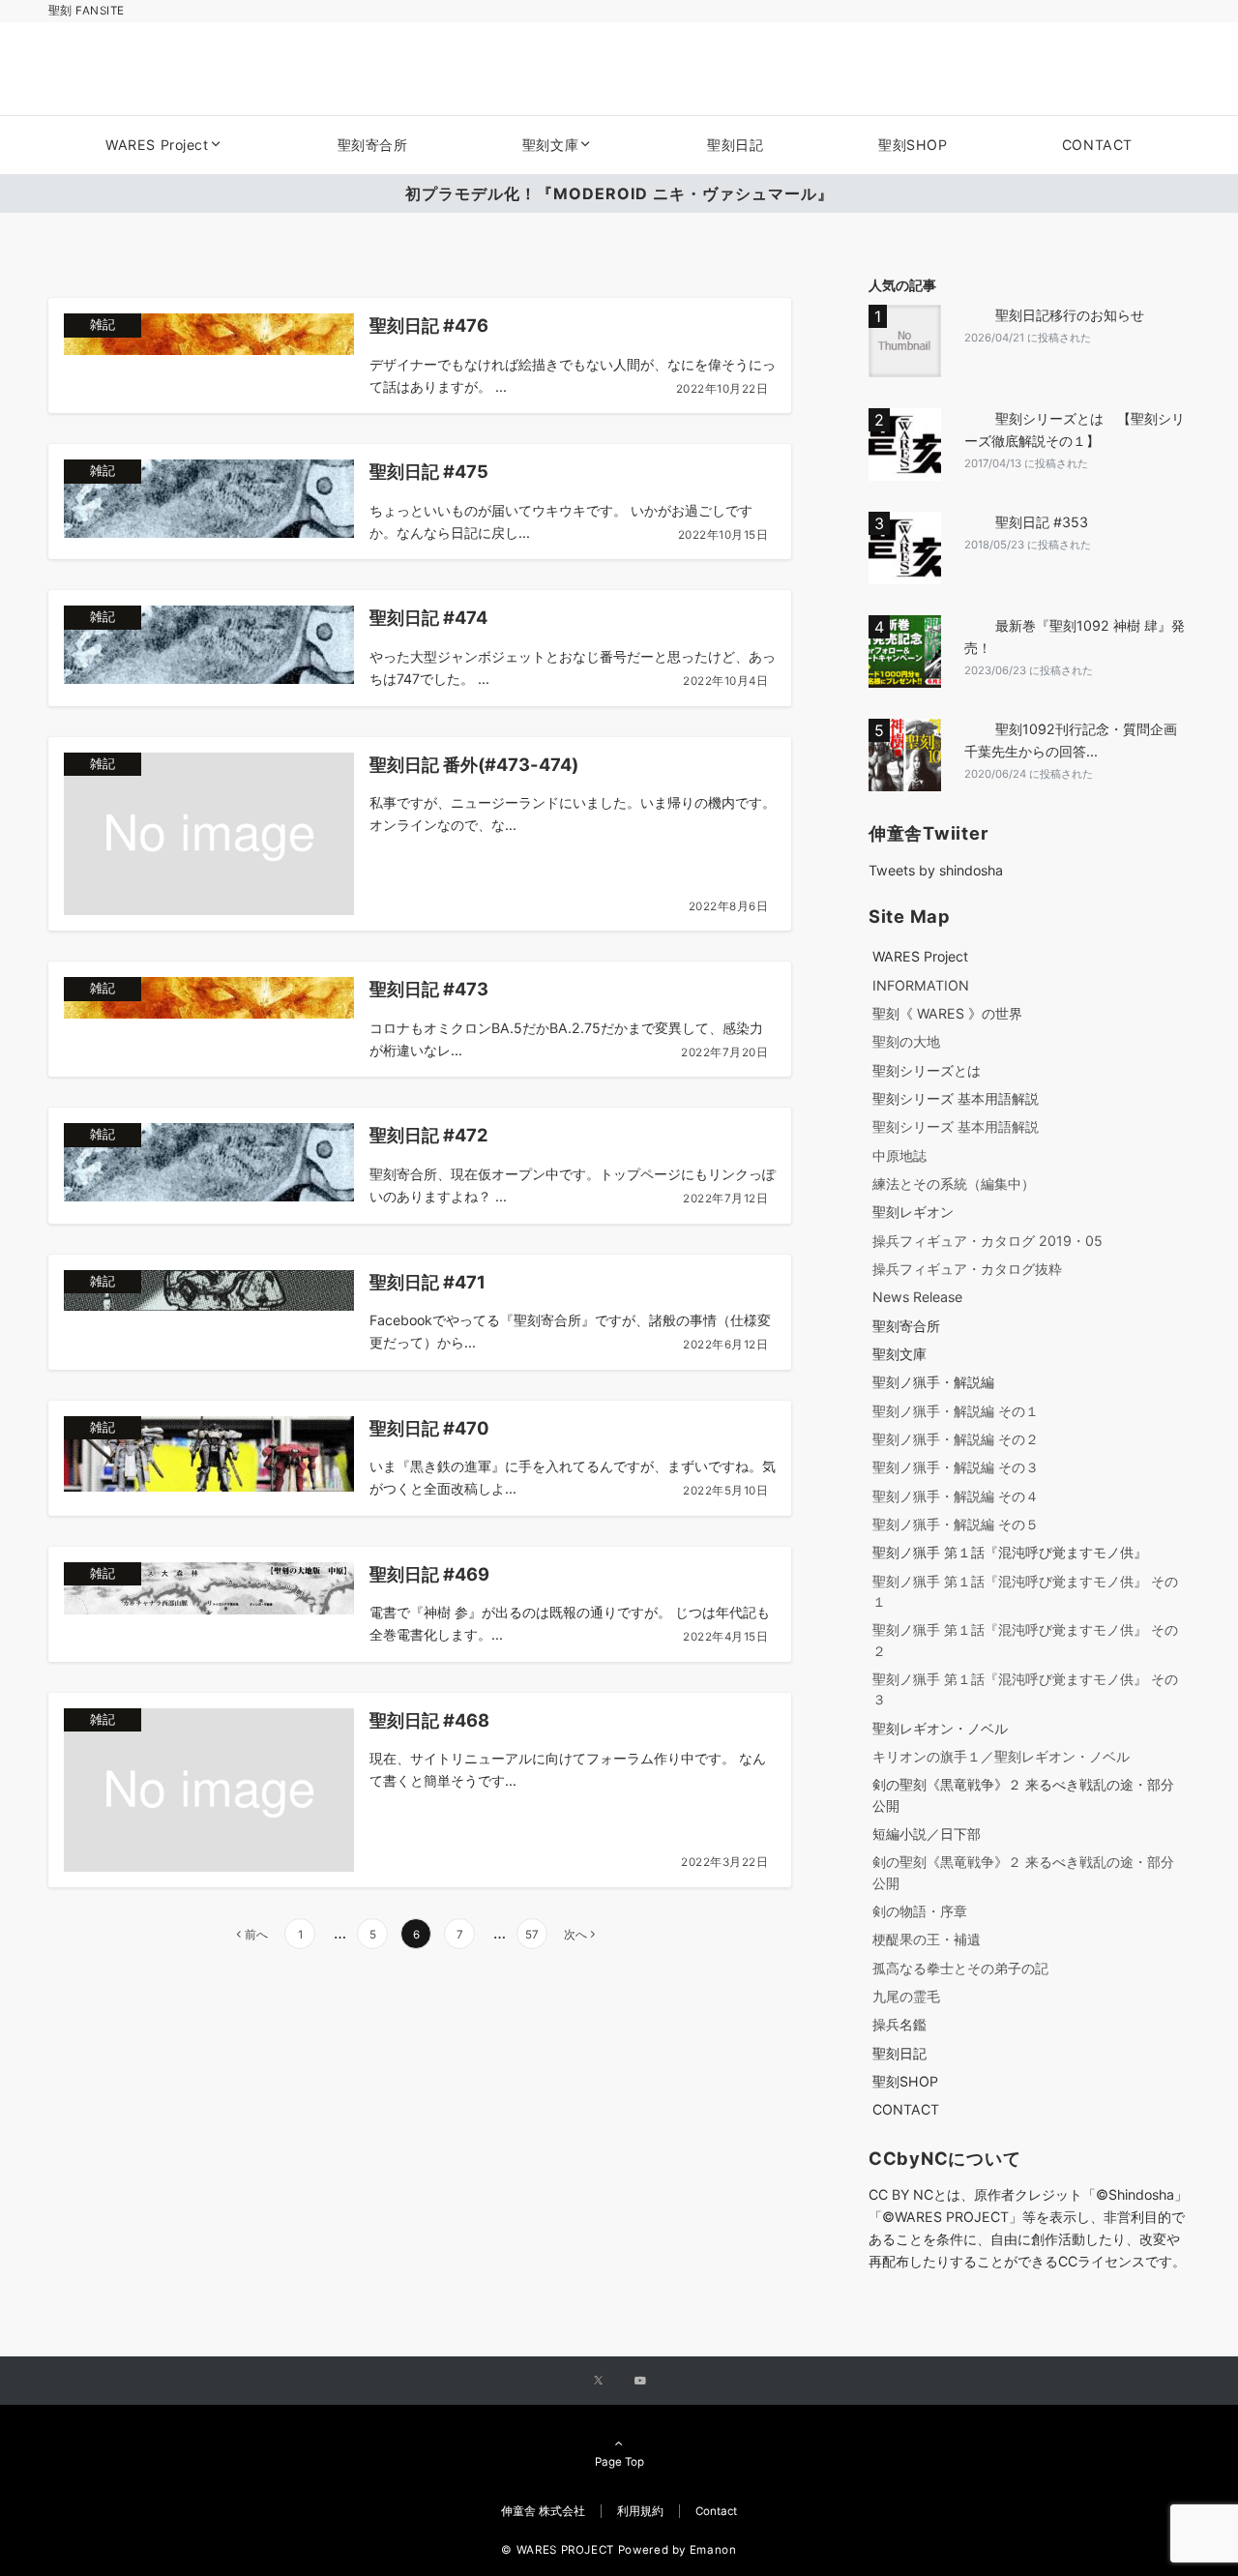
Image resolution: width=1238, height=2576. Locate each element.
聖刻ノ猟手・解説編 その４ (956, 1496)
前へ (256, 1935)
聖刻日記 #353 (1042, 522)
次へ (575, 1935)
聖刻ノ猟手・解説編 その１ (956, 1411)
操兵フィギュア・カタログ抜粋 (967, 1269)
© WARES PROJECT (558, 2550)
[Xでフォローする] (598, 2382)
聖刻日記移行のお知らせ (1070, 315)
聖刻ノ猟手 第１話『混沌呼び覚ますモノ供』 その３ (1025, 1689)
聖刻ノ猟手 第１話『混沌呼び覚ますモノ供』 (1010, 1552)
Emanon (713, 2550)
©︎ (888, 2217)
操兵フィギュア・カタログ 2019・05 (987, 1241)
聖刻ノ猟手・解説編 (933, 1382)
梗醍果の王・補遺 (927, 1939)
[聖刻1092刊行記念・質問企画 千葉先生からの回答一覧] (909, 755)
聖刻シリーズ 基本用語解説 (956, 1098)
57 (532, 1935)
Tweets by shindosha (936, 870)
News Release (917, 1297)
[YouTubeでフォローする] (640, 2382)
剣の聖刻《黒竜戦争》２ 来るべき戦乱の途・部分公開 (1023, 1794)
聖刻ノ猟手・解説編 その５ (956, 1524)
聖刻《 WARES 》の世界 (947, 1013)
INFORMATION (921, 985)
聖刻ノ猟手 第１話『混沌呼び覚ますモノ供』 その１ (1025, 1591)
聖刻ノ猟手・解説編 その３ (956, 1467)
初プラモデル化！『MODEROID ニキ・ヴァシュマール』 (619, 193)
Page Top (619, 2462)
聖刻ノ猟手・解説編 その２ (956, 1439)
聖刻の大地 (906, 1041)
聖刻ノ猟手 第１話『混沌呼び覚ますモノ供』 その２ (1025, 1640)
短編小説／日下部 (927, 1834)
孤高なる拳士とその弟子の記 (960, 1968)
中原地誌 (899, 1155)
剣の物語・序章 (920, 1911)
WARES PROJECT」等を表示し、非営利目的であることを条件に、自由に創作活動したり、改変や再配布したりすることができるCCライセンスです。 (1027, 2239)
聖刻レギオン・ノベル (940, 1728)
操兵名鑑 (899, 2024)
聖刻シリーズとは (927, 1070)
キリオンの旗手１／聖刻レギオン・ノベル (1001, 1756)
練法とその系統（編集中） (954, 1184)
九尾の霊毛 (906, 1996)
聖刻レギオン (913, 1212)
